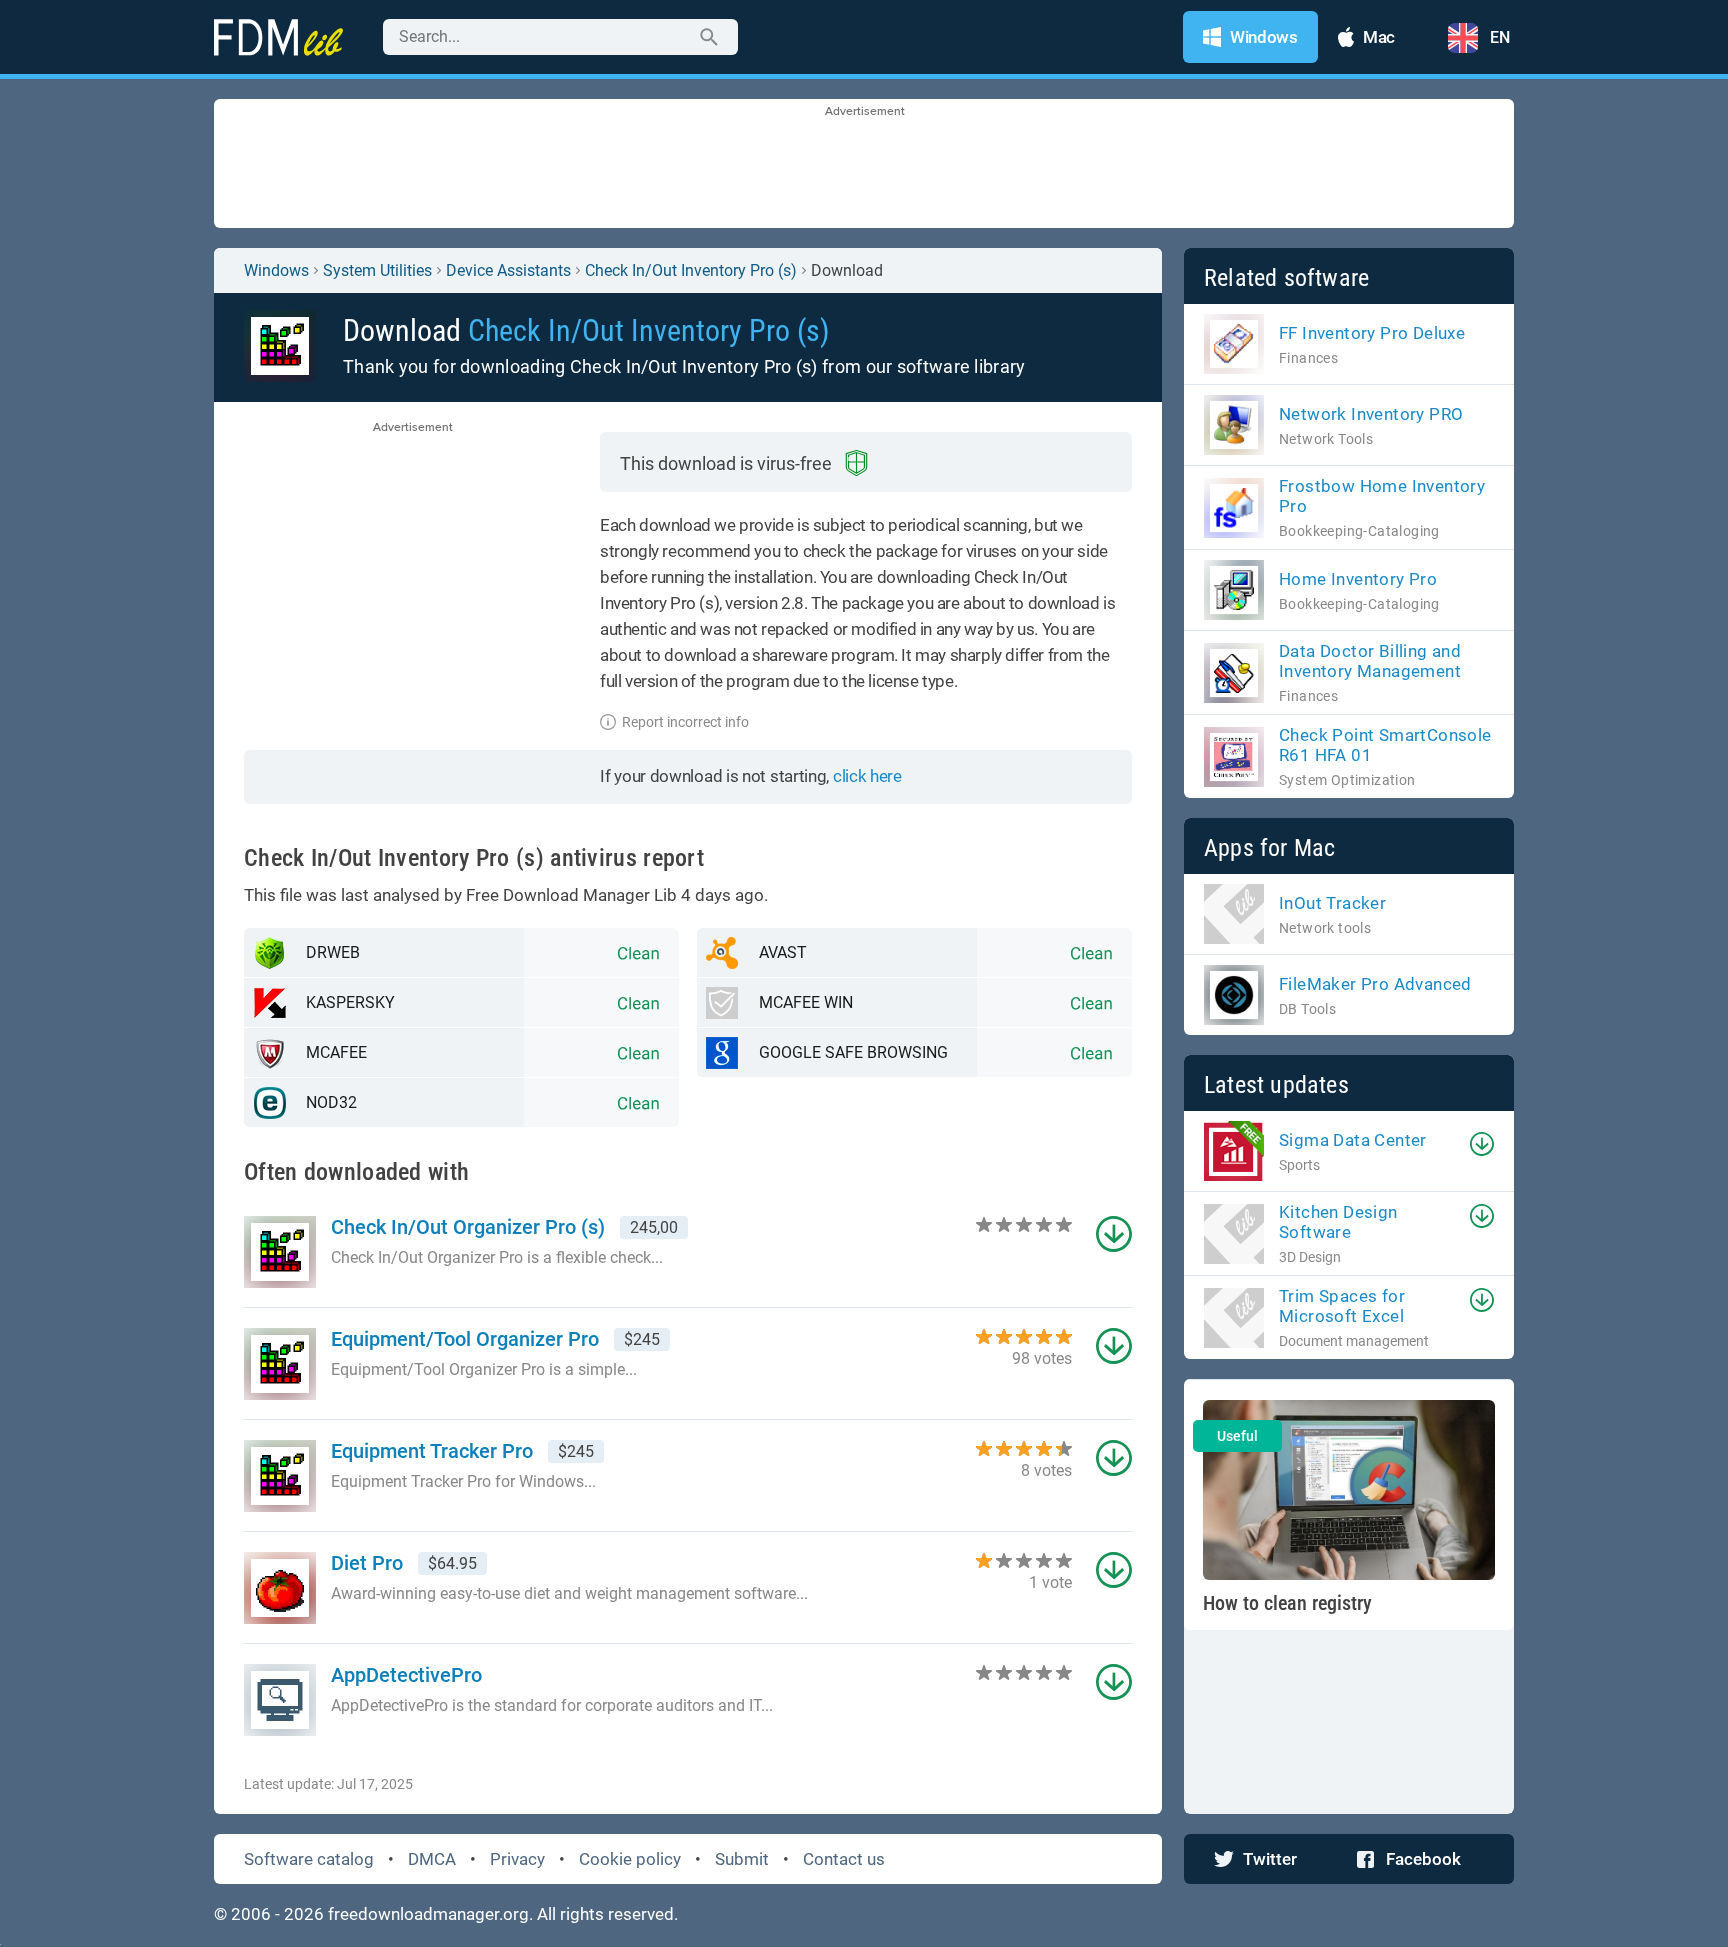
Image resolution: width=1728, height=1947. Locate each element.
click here (867, 776)
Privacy (517, 1859)
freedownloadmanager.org (428, 1914)
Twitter (1270, 1859)
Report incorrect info (685, 722)
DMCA (432, 1859)
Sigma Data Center (1353, 1140)
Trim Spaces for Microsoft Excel (1342, 1306)
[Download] (1482, 1144)
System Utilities (377, 270)
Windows (276, 270)
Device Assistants (508, 270)
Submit (742, 1859)
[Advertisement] (864, 165)
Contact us (844, 1859)
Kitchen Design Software (1338, 1222)
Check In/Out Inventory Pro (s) (691, 270)
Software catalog (309, 1859)
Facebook (1423, 1859)
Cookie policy (630, 1859)
